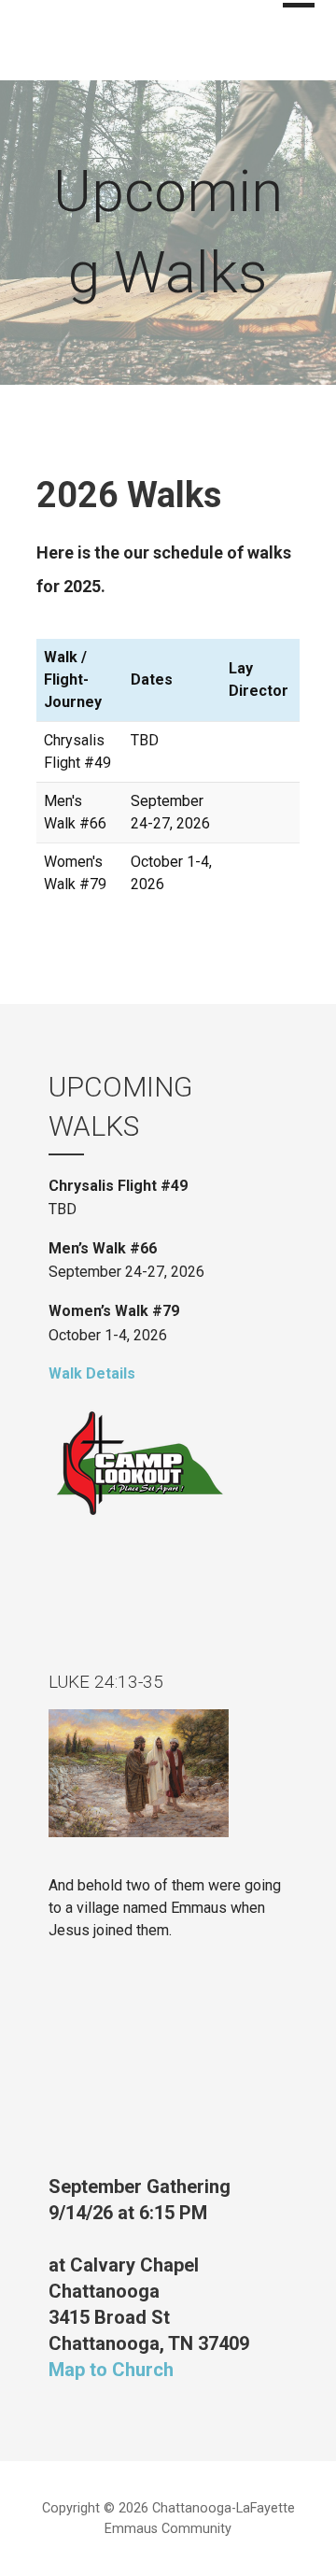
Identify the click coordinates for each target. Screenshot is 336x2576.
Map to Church (111, 2370)
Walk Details (92, 1373)
